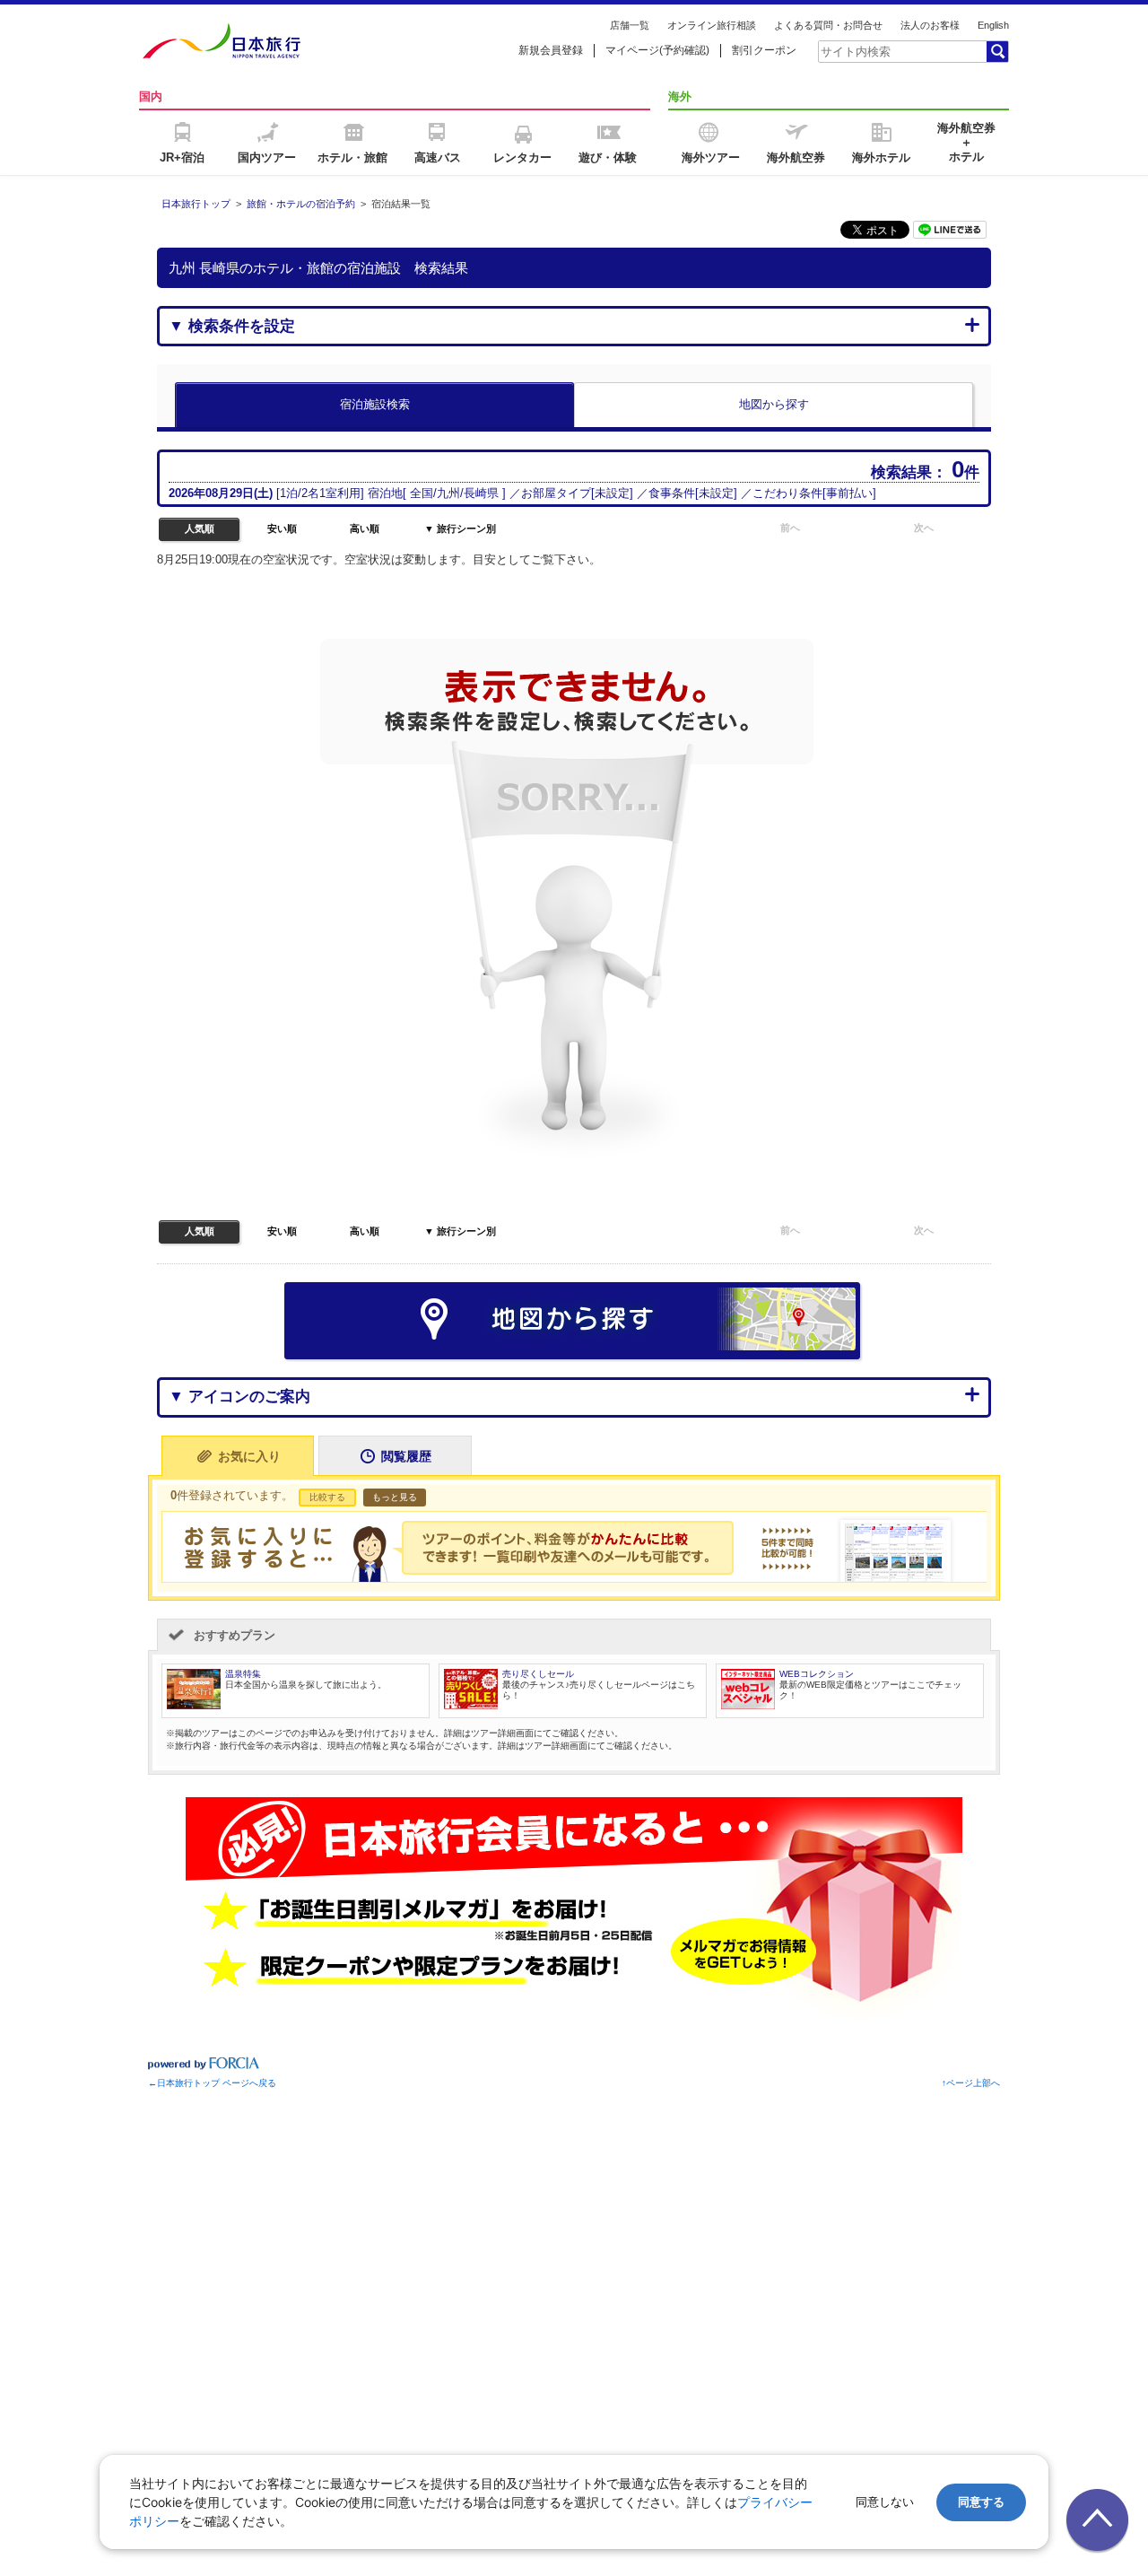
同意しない (885, 2502)
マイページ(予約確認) (657, 50)
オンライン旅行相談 (712, 25)
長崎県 (481, 493)
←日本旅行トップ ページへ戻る (212, 2083)
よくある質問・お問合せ (828, 25)
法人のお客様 (930, 25)
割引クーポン (764, 50)
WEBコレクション (817, 1674)
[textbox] (901, 51)
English (993, 25)
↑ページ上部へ (971, 2083)
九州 (448, 493)
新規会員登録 (551, 50)
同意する (981, 2502)
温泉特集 (243, 1674)
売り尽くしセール (538, 1674)
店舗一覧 (630, 25)
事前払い (849, 493)
